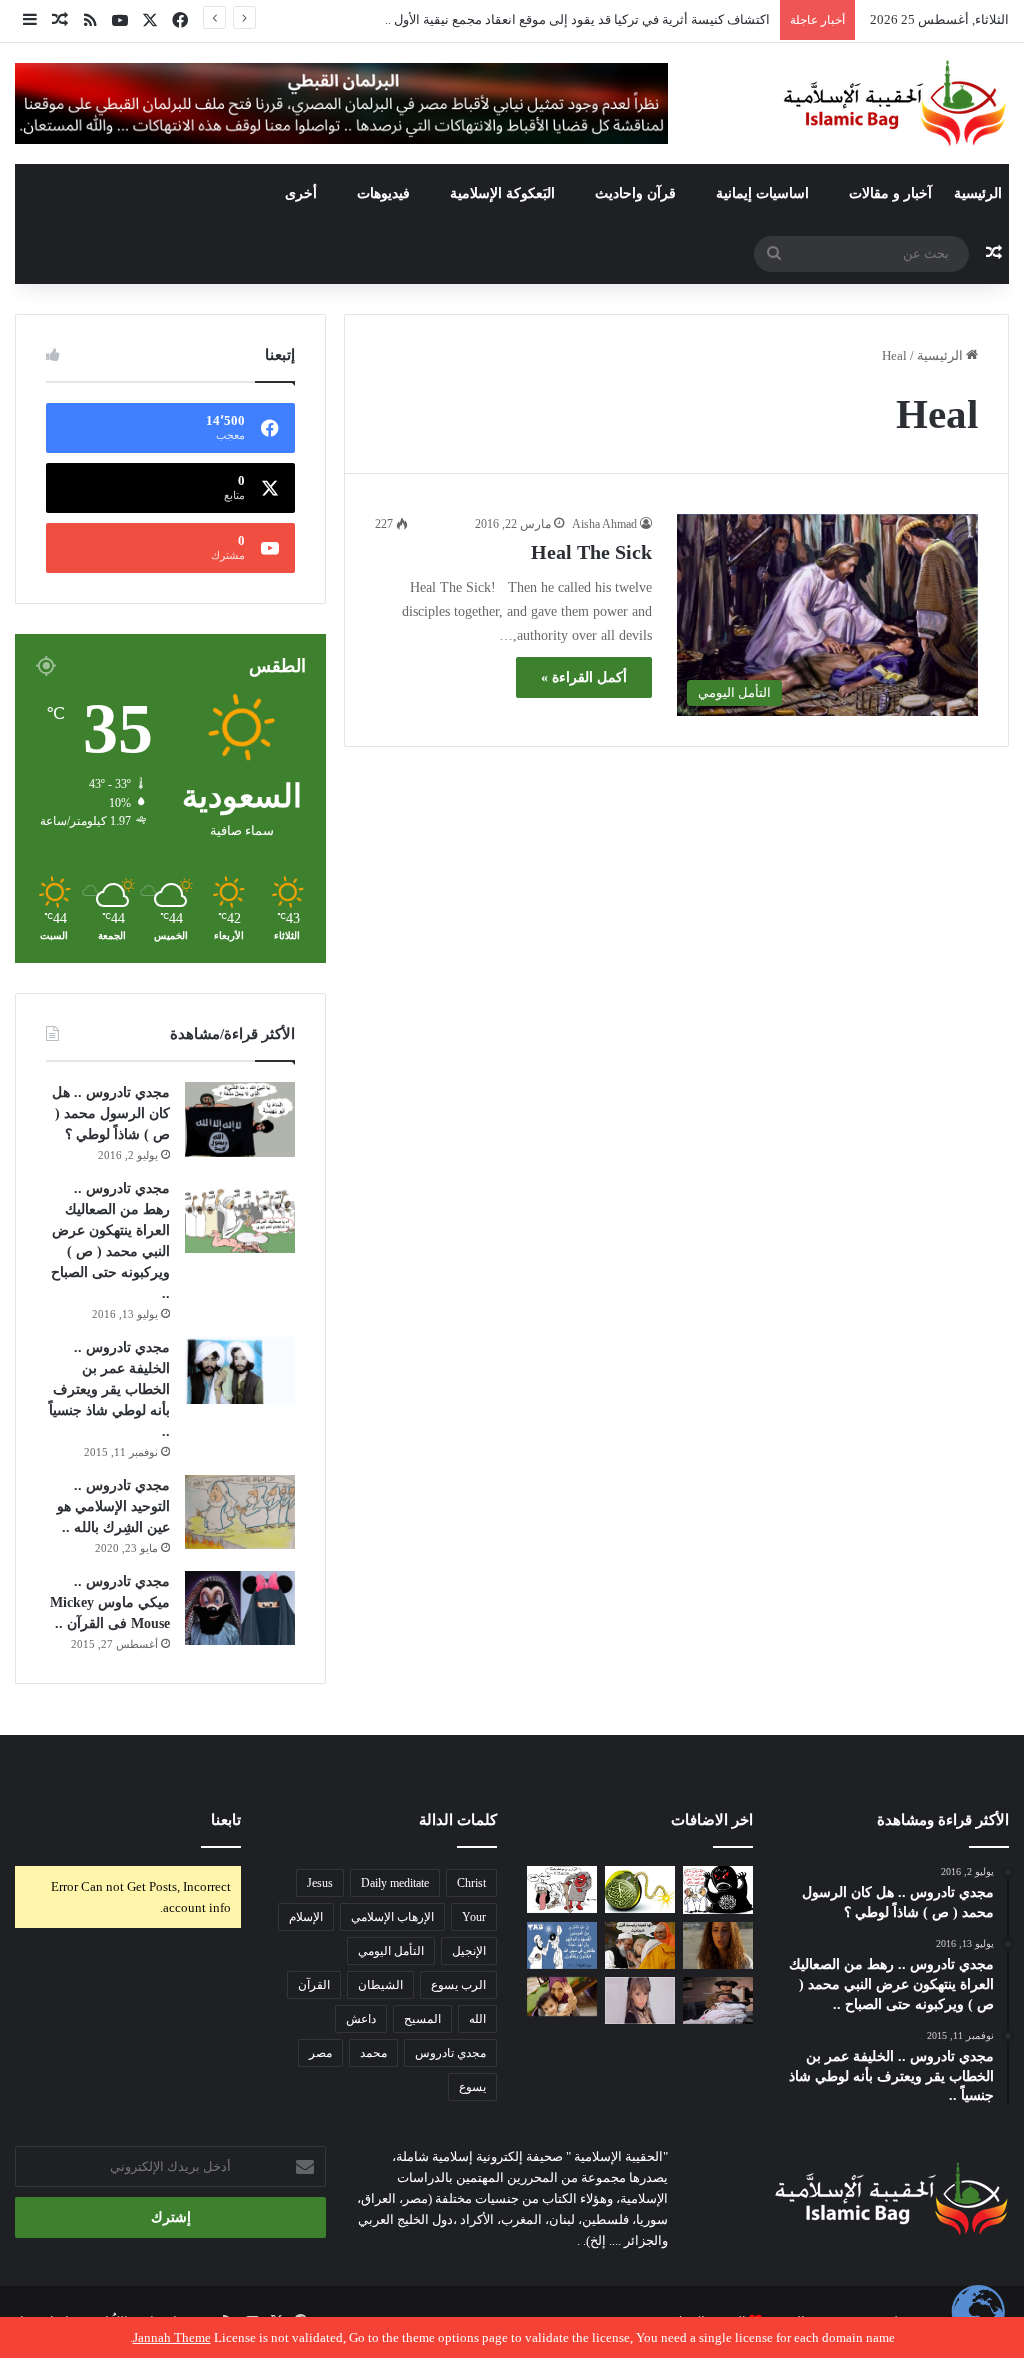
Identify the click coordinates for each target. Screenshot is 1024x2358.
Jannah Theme (172, 2337)
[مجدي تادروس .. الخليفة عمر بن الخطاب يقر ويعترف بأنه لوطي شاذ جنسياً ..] (240, 1370)
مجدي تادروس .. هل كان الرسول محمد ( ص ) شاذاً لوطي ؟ (111, 1113)
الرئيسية (978, 193)
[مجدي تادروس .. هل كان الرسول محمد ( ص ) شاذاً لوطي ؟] (240, 1119)
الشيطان (380, 1985)
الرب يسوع (458, 1985)
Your (474, 1917)
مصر (320, 2053)
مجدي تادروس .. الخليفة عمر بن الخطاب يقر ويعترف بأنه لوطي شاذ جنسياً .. (109, 1389)
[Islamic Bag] (895, 103)
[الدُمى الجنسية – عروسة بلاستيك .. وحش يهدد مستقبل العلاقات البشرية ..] (640, 2001)
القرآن (314, 1985)
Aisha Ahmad (604, 524)
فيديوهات (383, 193)
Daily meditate (395, 1883)
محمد (373, 2053)
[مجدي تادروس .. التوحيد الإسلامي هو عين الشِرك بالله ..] (240, 1512)
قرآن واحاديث (635, 193)
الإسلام (306, 1917)
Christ (471, 1883)
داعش (361, 2019)
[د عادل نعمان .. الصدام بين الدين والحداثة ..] (562, 1945)
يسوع (472, 2087)
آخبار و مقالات (890, 193)
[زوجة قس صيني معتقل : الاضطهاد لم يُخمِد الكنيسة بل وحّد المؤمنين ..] (718, 2001)
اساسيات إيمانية (762, 193)
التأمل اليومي (391, 1951)
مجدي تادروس (450, 2053)
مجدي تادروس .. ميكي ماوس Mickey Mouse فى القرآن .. (110, 1602)
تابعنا (226, 1820)
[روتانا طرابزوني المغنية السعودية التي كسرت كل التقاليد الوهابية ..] (718, 1945)
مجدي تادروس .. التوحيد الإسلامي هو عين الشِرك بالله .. (113, 1506)
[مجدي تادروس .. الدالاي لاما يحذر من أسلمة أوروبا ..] (640, 1945)
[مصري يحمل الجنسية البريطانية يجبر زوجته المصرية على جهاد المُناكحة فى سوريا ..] (562, 1996)
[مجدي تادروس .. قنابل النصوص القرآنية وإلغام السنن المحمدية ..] (640, 1889)
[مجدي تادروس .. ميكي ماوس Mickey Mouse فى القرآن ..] (240, 1608)
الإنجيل (469, 1951)
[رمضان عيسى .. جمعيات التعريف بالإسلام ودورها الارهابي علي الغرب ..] (562, 1889)
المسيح (422, 2019)
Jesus (320, 1883)
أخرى (301, 193)
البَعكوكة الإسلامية (502, 193)
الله (477, 2019)
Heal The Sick (591, 552)
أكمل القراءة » (584, 677)
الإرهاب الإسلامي (392, 1917)
